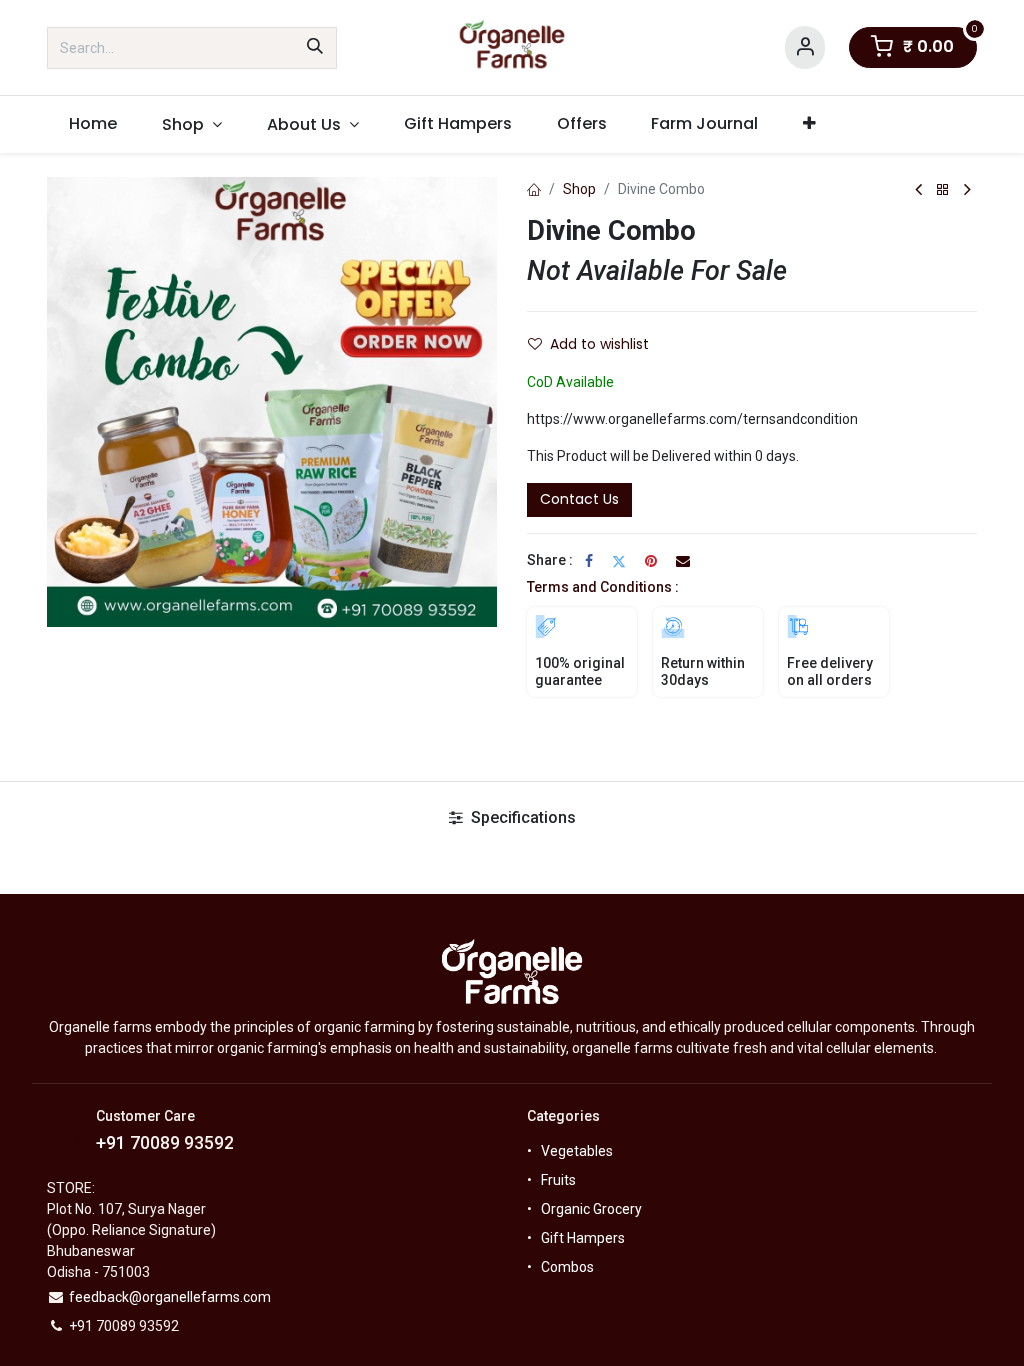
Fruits (558, 1180)
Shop (579, 189)
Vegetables (577, 1151)
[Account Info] (805, 47)
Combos (567, 1267)
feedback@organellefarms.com (170, 1297)
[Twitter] (619, 561)
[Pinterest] (651, 561)
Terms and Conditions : (603, 587)
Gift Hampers (583, 1238)
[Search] (315, 48)
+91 (113, 1143)
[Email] (683, 561)
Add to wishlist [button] (599, 344)
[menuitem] (93, 124)
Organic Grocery (591, 1209)
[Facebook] (589, 561)
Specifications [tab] (521, 817)
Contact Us (579, 499)
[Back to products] (943, 190)
